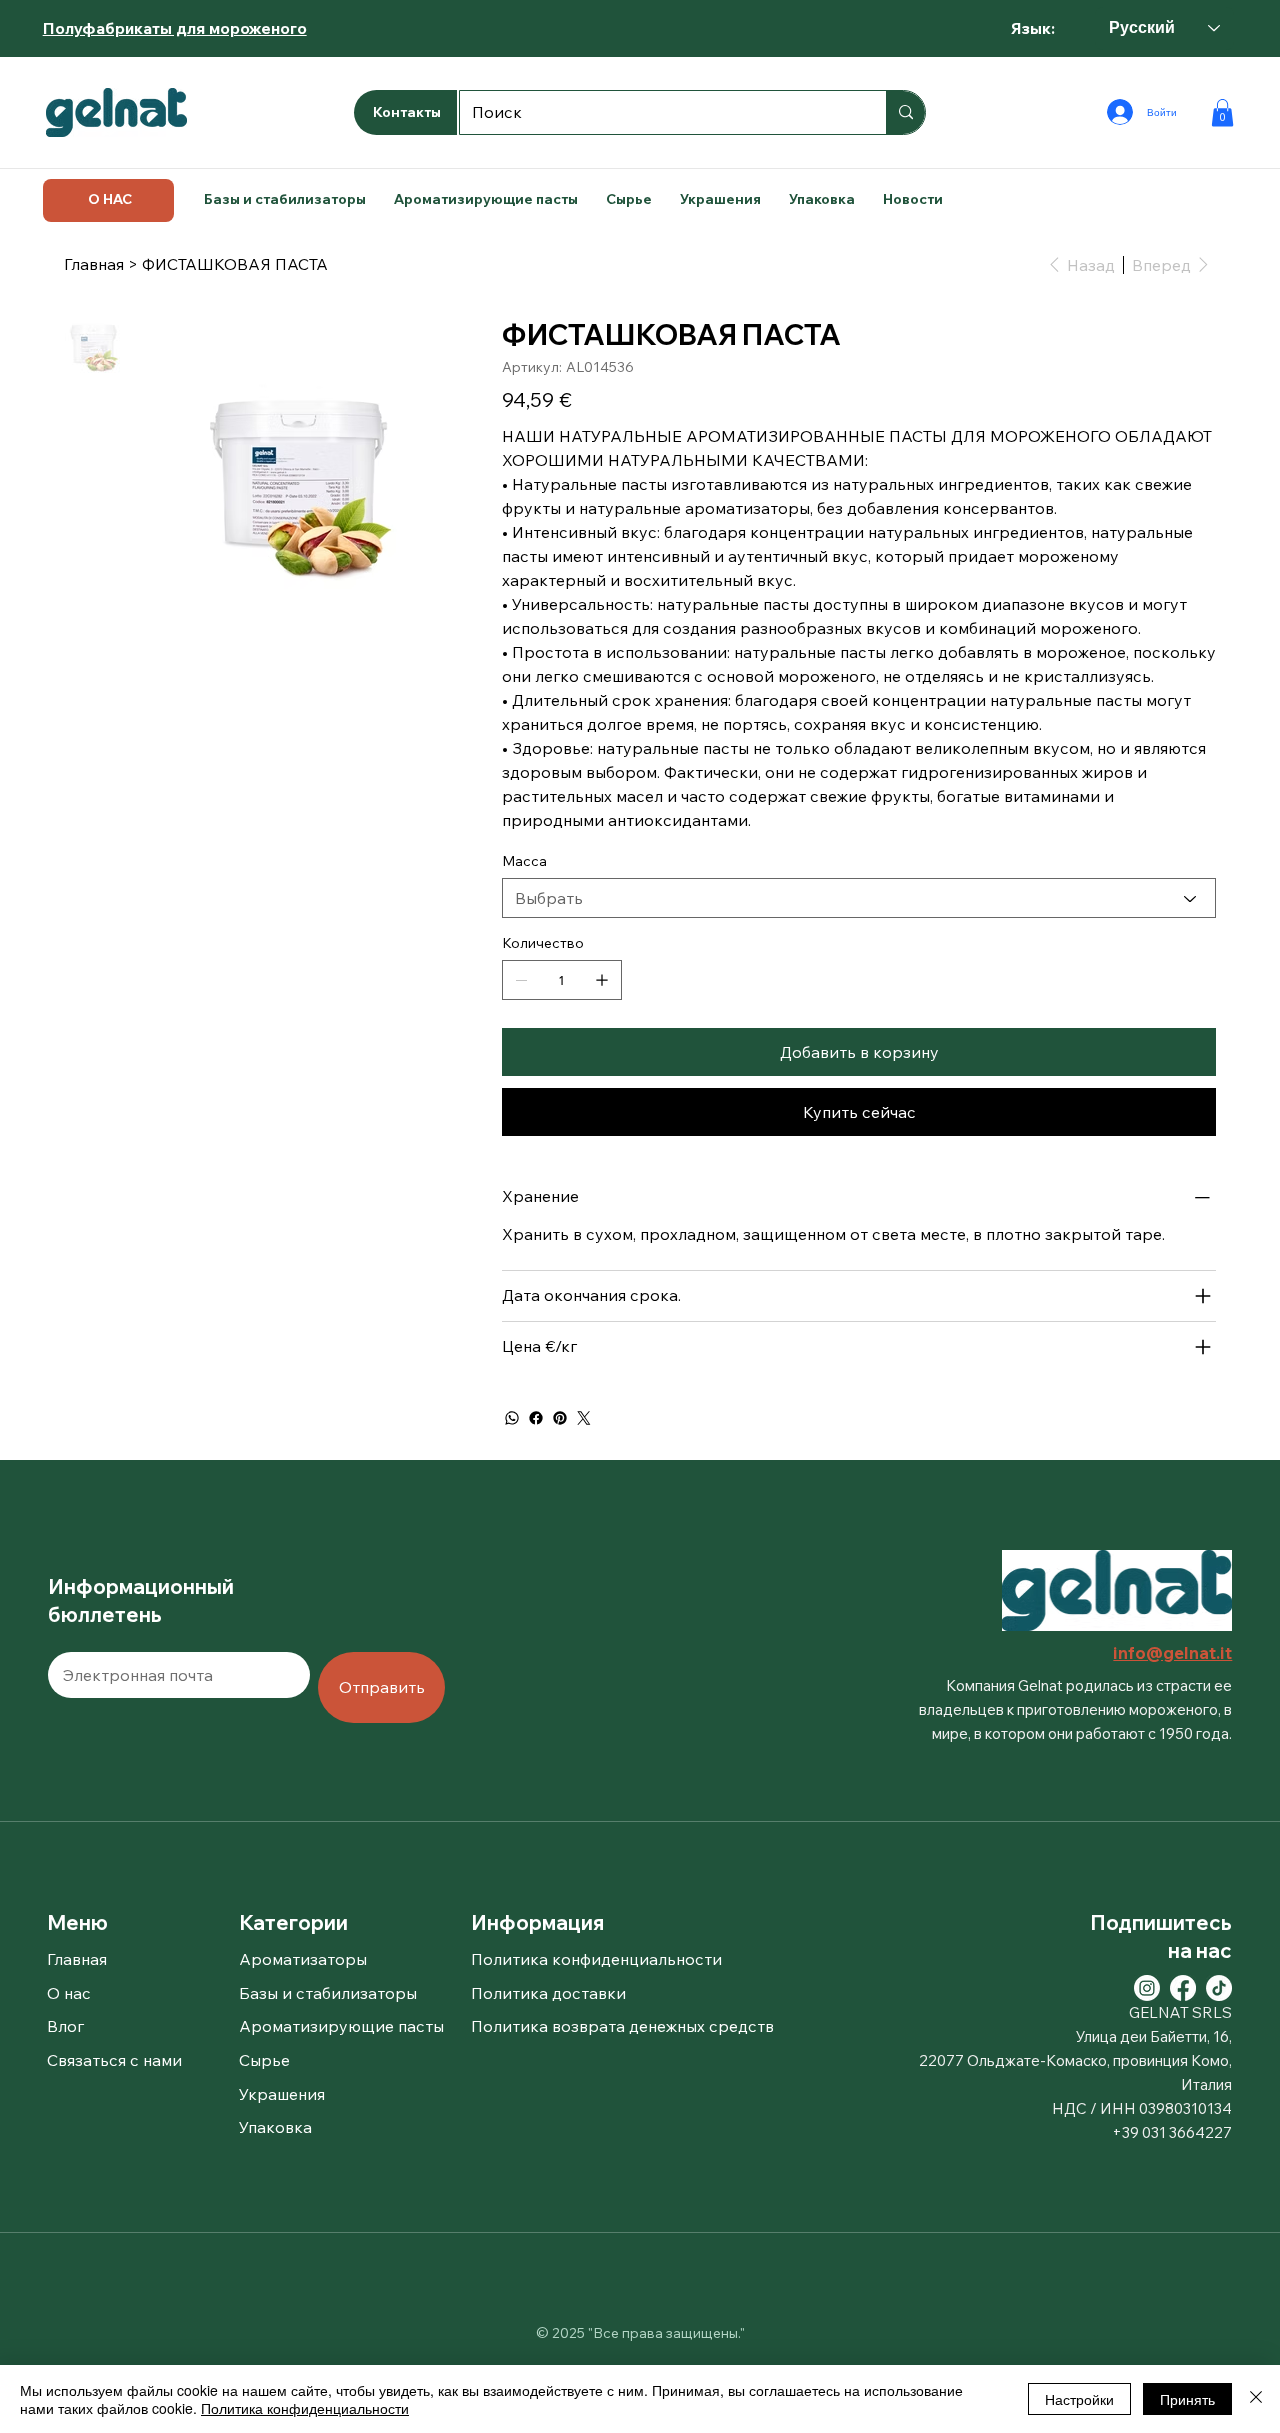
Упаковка (275, 2127)
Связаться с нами (114, 2060)
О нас (69, 1993)
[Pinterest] (560, 1418)
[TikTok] (1219, 1988)
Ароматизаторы (303, 1959)
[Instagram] (1147, 1988)
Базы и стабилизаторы (328, 1993)
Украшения (282, 2094)
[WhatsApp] (512, 1418)
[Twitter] (584, 1418)
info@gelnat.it (1172, 1652)
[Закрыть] (1256, 2399)
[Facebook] (536, 1418)
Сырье (264, 2060)
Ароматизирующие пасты (341, 2026)
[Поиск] (905, 112)
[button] (1222, 112)
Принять (1187, 2399)
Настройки (1079, 2399)
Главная (77, 1959)
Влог (65, 2026)
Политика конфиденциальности (305, 2408)
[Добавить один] (602, 980)
